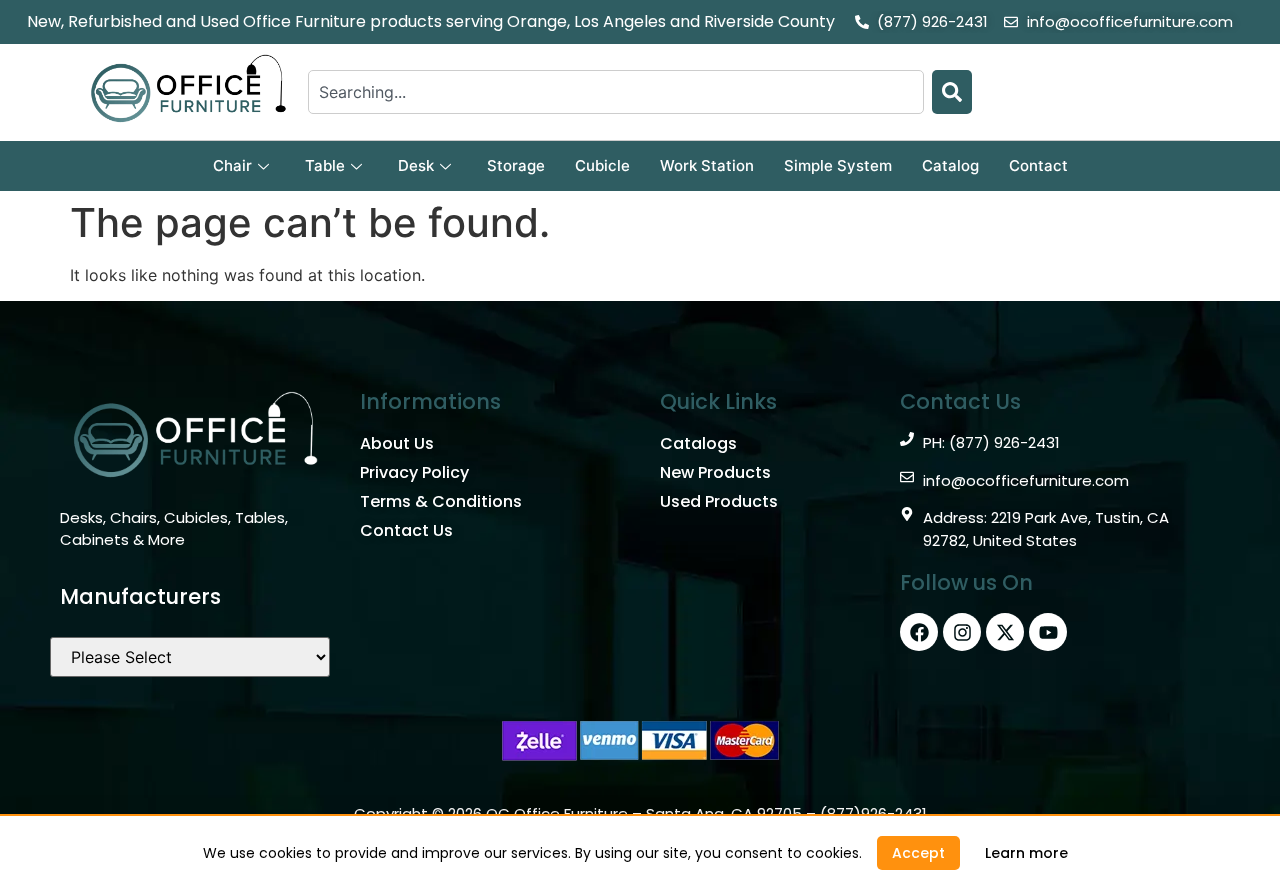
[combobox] (616, 92)
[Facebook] (919, 632)
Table (325, 165)
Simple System (838, 165)
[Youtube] (1048, 632)
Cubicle (602, 165)
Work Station (707, 165)
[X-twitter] (1005, 632)
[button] (918, 853)
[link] (1026, 853)
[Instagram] (962, 632)
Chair (232, 165)
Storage (516, 165)
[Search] (952, 92)
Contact (1038, 165)
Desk (416, 165)
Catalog (950, 165)
